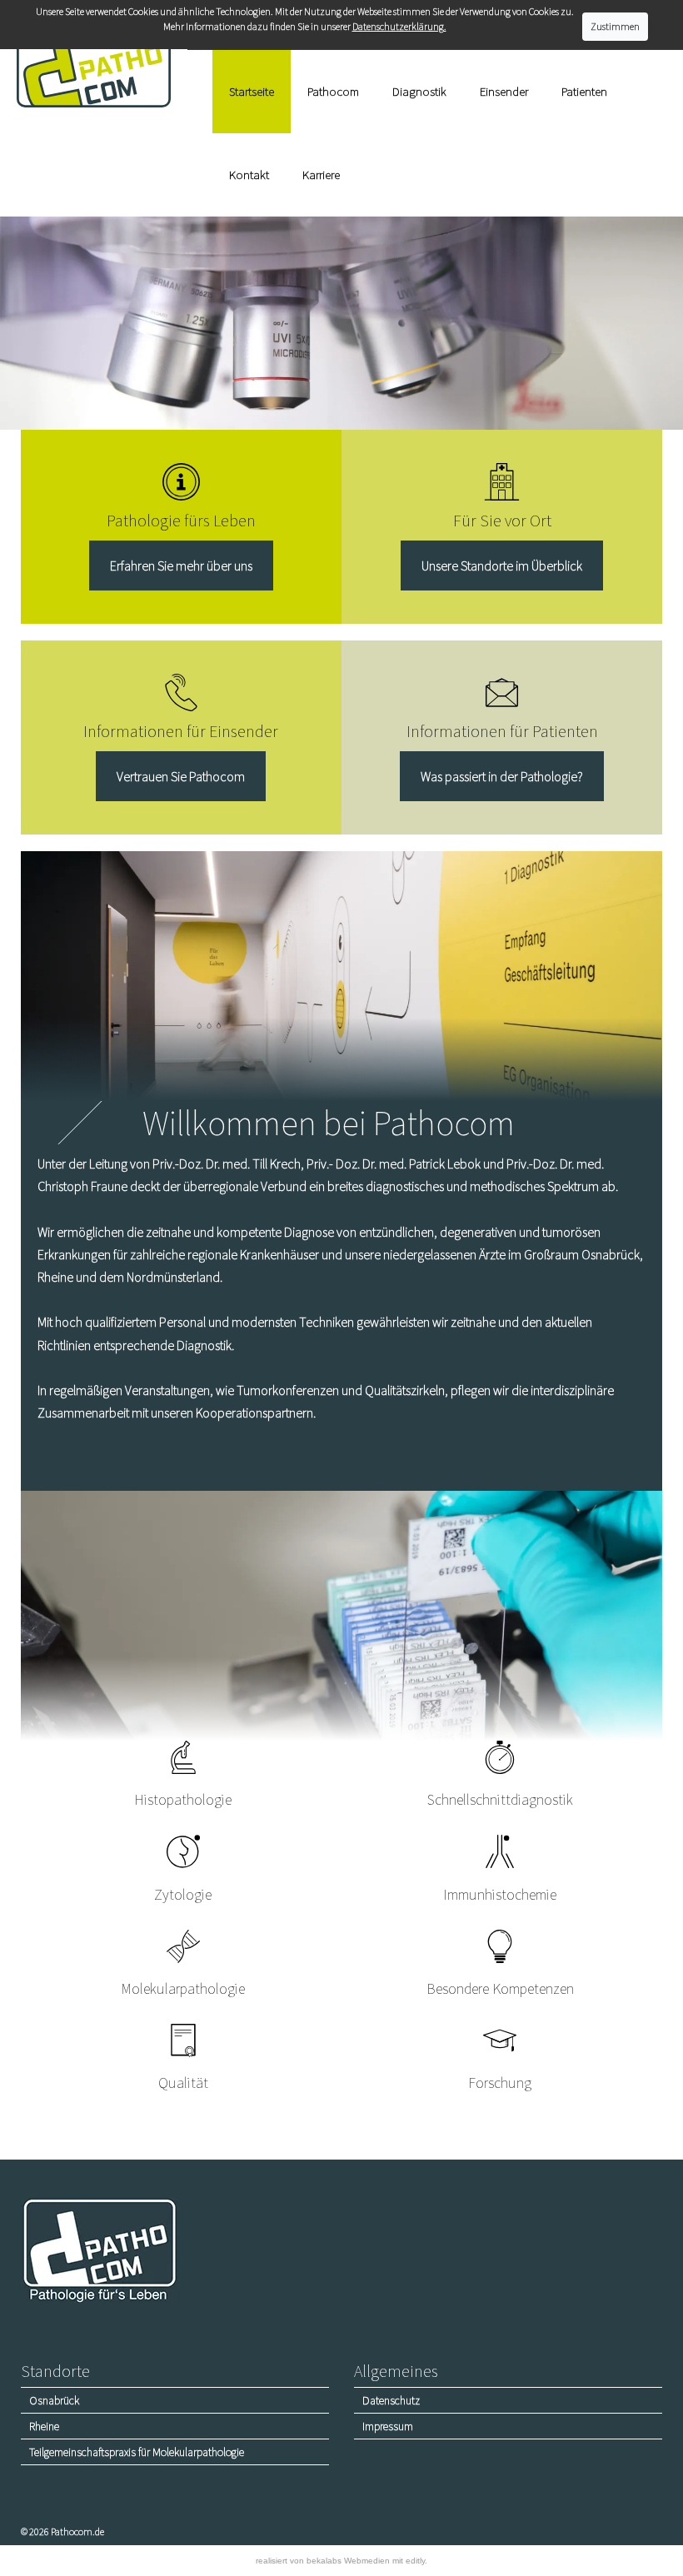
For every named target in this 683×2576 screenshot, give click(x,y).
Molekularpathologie (183, 1988)
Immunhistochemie (500, 1894)
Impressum (388, 2426)
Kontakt (249, 174)
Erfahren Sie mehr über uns (181, 566)
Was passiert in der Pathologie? (502, 776)
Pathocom (333, 91)
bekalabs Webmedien (348, 2561)
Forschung (500, 2083)
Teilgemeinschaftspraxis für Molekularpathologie (137, 2452)
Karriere (321, 174)
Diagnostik (419, 91)
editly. (416, 2561)
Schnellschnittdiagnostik (500, 1799)
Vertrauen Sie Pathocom (181, 776)
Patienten (584, 91)
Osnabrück (54, 2400)
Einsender (504, 91)
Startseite (252, 91)
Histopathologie (183, 1799)
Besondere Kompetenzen (500, 1988)
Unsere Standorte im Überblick (502, 566)
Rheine (44, 2426)
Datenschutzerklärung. (399, 26)
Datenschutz (391, 2400)
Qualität (183, 2083)
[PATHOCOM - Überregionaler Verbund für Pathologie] (94, 67)
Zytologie (183, 1894)
